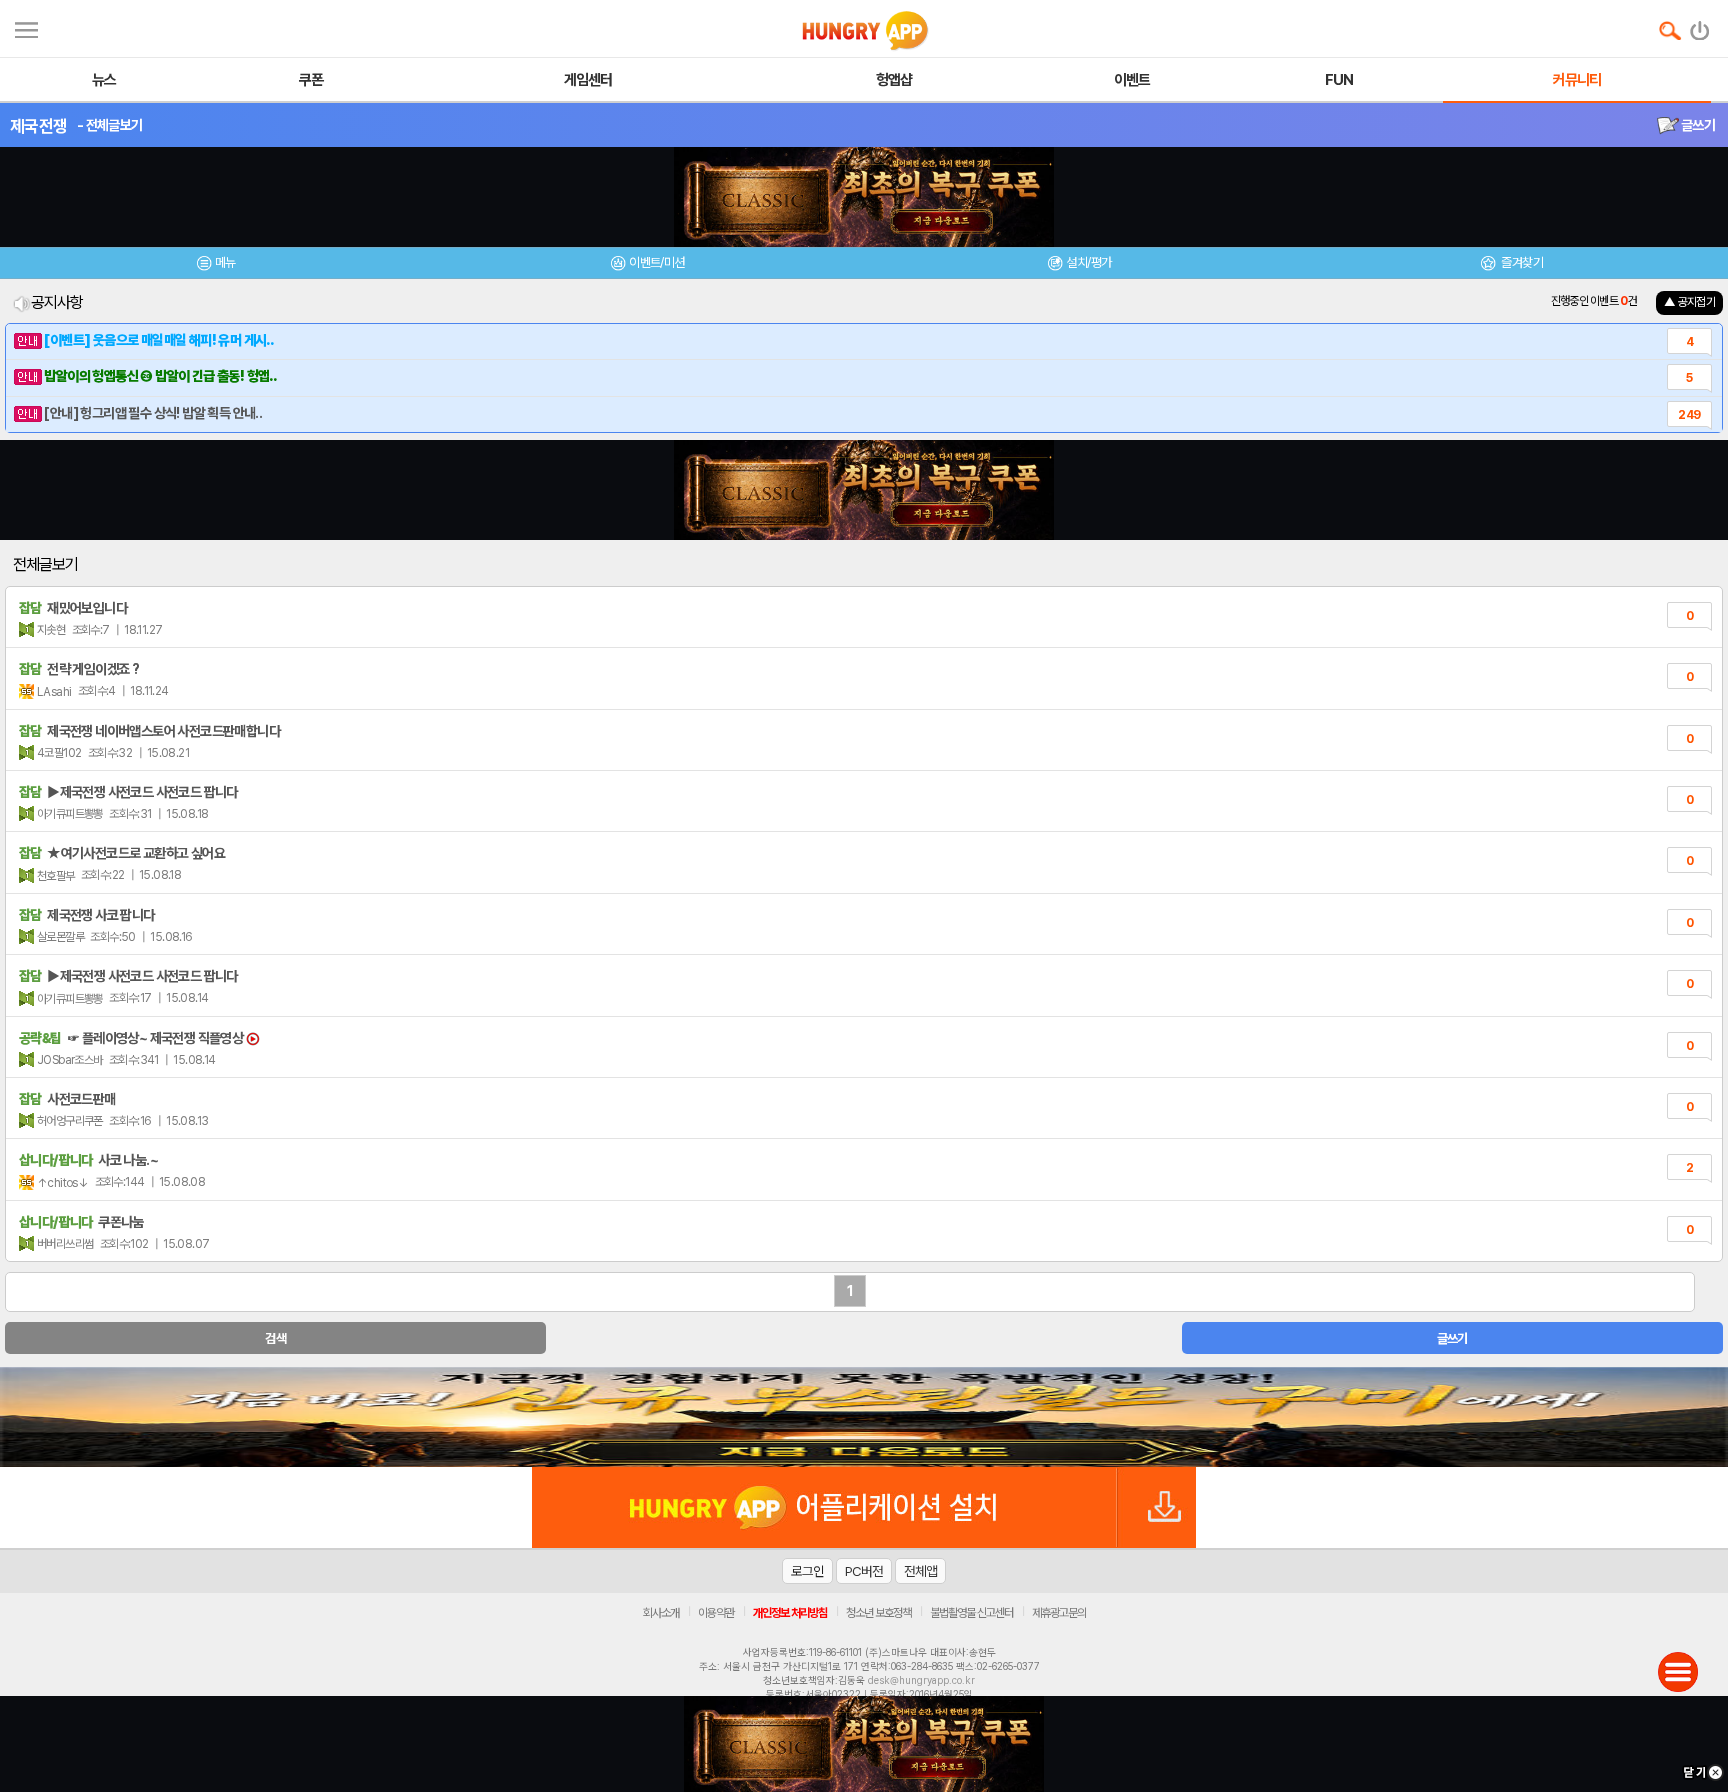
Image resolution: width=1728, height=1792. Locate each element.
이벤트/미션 (656, 262)
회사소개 (661, 1613)
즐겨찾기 (1521, 262)
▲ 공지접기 (1689, 302)
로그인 (807, 1571)
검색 (275, 1338)
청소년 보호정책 (878, 1613)
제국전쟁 (38, 126)
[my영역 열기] (26, 27)
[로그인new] (1700, 26)
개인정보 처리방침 (790, 1613)
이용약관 (716, 1613)
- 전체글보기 (109, 125)
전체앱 (920, 1571)
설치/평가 (1088, 262)
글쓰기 (1697, 125)
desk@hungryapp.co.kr (921, 1680)
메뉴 (225, 262)
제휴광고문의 (1059, 1613)
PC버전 (864, 1571)
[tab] (216, 265)
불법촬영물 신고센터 (971, 1613)
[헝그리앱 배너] (864, 1417)
